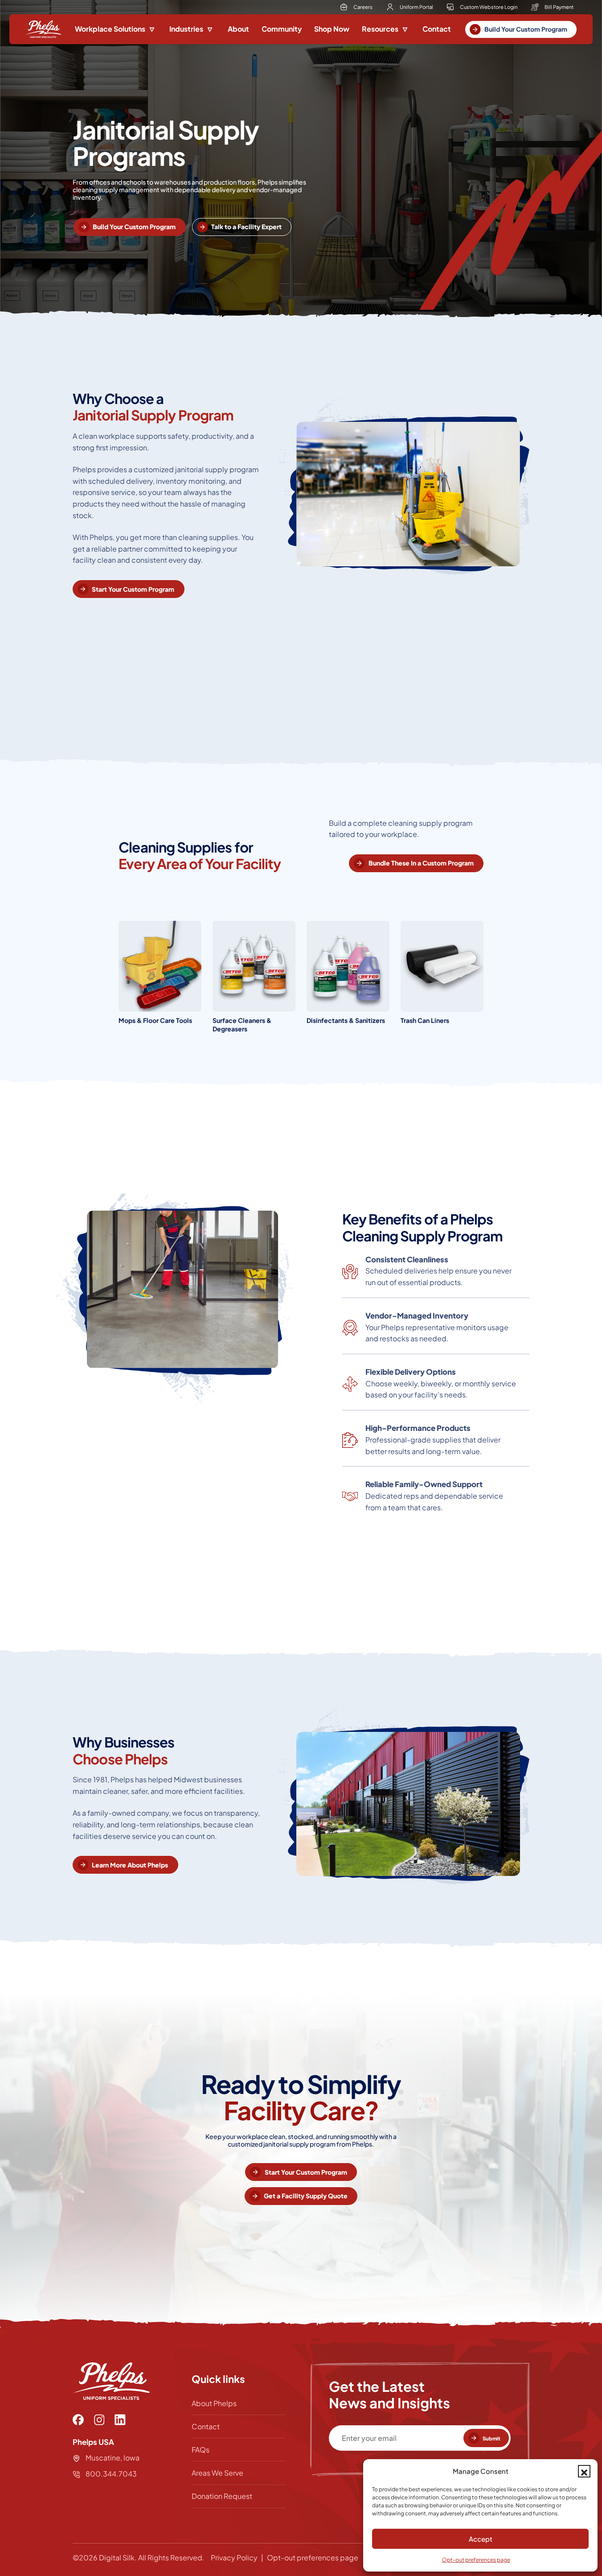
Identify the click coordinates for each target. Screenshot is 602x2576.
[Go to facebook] (78, 2420)
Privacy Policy (234, 2557)
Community (282, 29)
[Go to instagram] (99, 2420)
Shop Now (332, 29)
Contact (437, 29)
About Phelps (214, 2403)
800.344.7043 (110, 2474)
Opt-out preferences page (476, 2560)
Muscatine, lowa (113, 2458)
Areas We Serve (217, 2473)
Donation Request (222, 2496)
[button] (584, 2471)
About (238, 29)
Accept (481, 2539)
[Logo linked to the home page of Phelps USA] (43, 29)
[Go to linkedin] (120, 2420)
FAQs (201, 2450)
